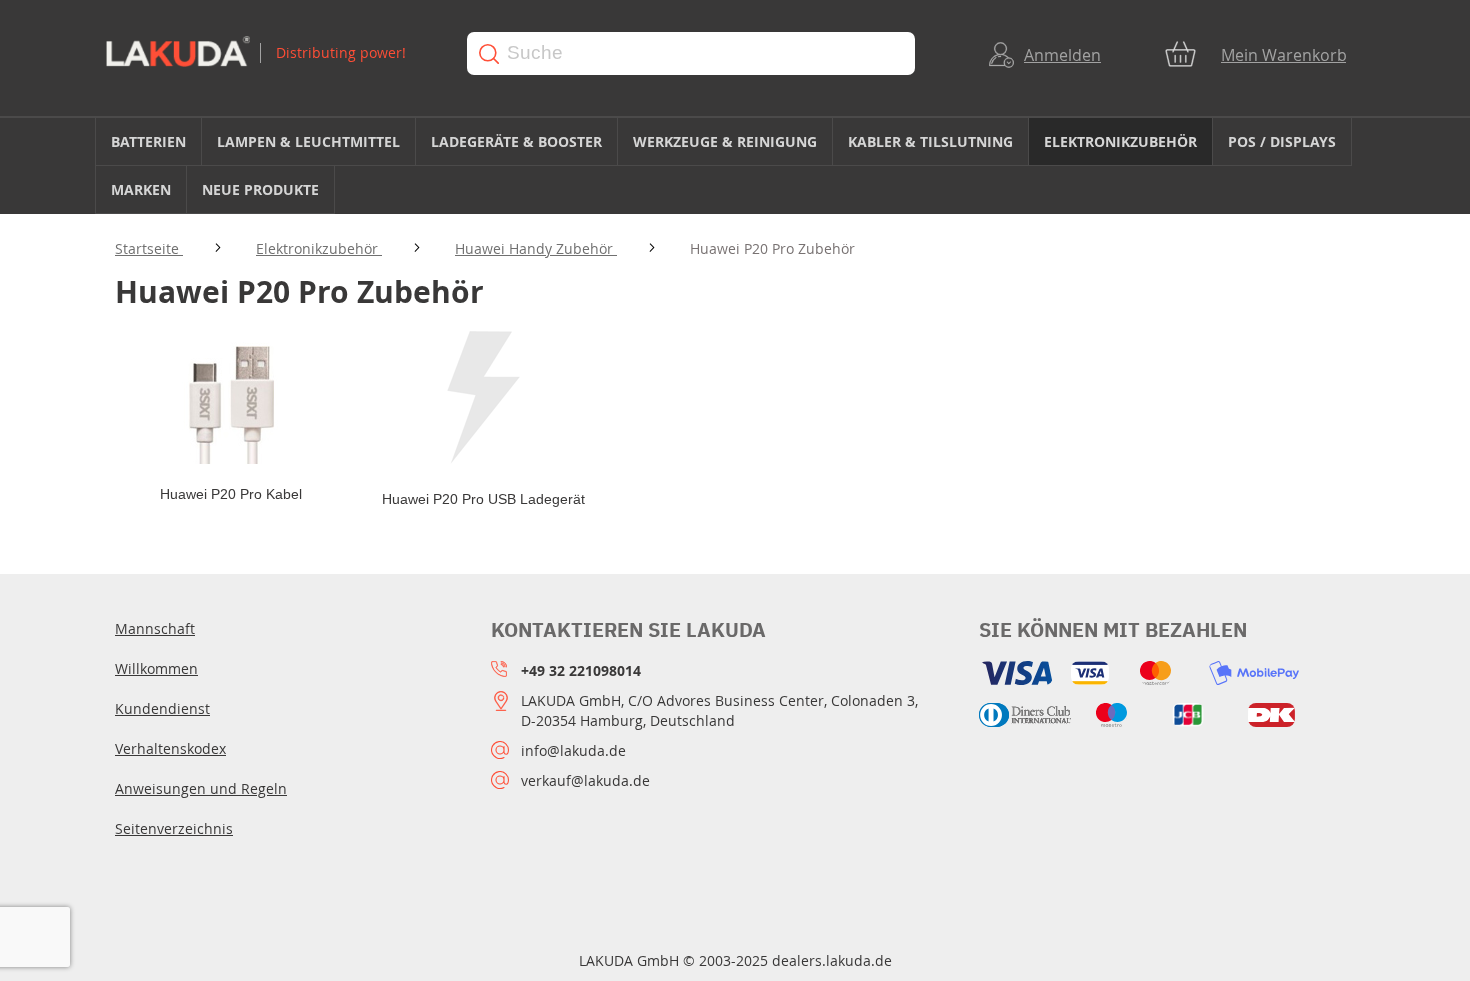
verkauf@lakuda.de (585, 780)
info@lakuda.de (573, 750)
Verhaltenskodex (170, 748)
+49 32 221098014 (581, 670)
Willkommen (156, 668)
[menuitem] (148, 141)
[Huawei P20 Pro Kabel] (231, 399)
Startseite (149, 248)
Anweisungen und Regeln (201, 788)
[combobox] (691, 53)
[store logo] (267, 53)
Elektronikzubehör (319, 248)
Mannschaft (155, 628)
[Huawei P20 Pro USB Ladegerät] (483, 399)
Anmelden (1062, 55)
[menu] (735, 166)
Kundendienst (162, 708)
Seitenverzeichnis (174, 828)
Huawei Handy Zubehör (536, 248)
